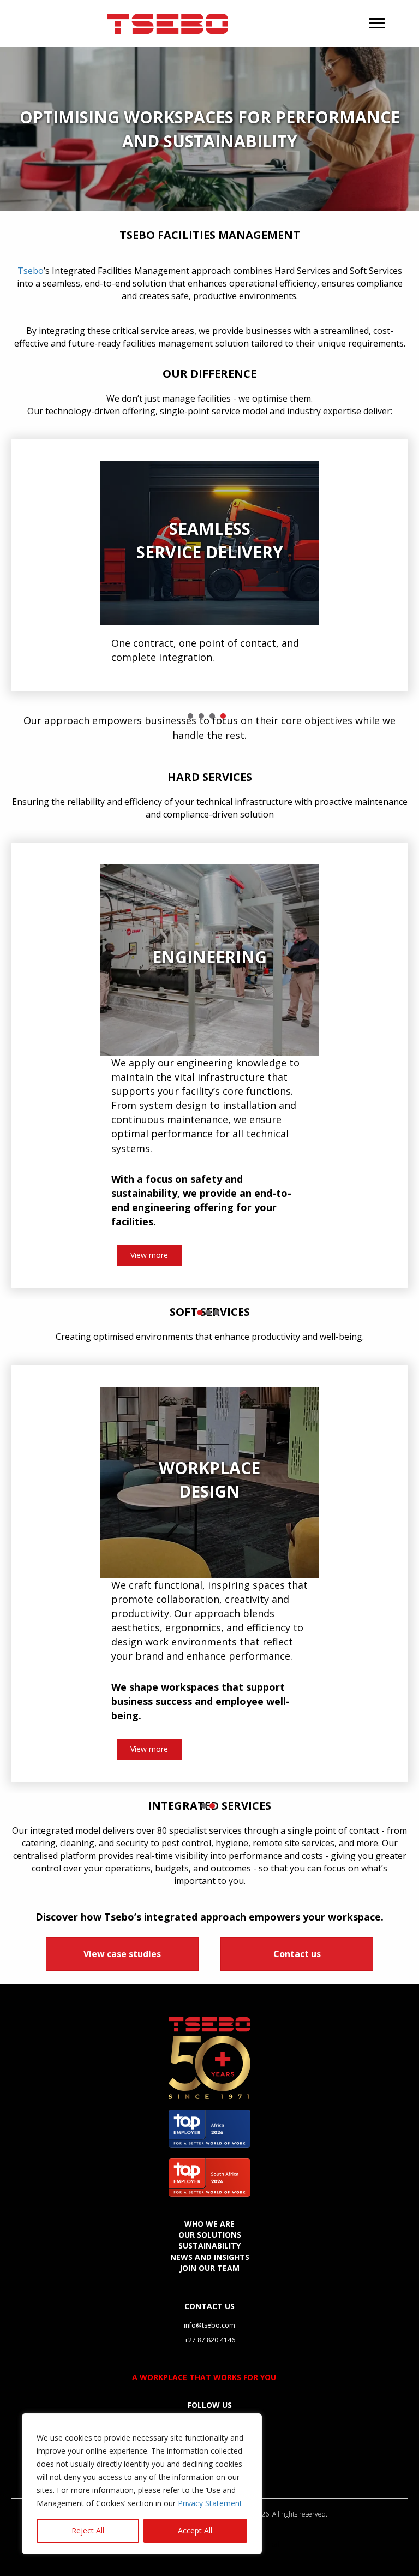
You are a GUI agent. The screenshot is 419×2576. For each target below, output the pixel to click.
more (367, 1841)
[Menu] (377, 23)
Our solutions (210, 2234)
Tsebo (31, 271)
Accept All (195, 2530)
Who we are (209, 2222)
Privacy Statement (210, 2503)
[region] (142, 2484)
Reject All (88, 2530)
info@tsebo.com (209, 2324)
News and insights (210, 2255)
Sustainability (209, 2244)
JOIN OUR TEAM (209, 2266)
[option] (209, 565)
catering (39, 1841)
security (132, 1841)
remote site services (294, 1841)
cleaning (77, 1841)
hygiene (232, 1841)
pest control (186, 1841)
